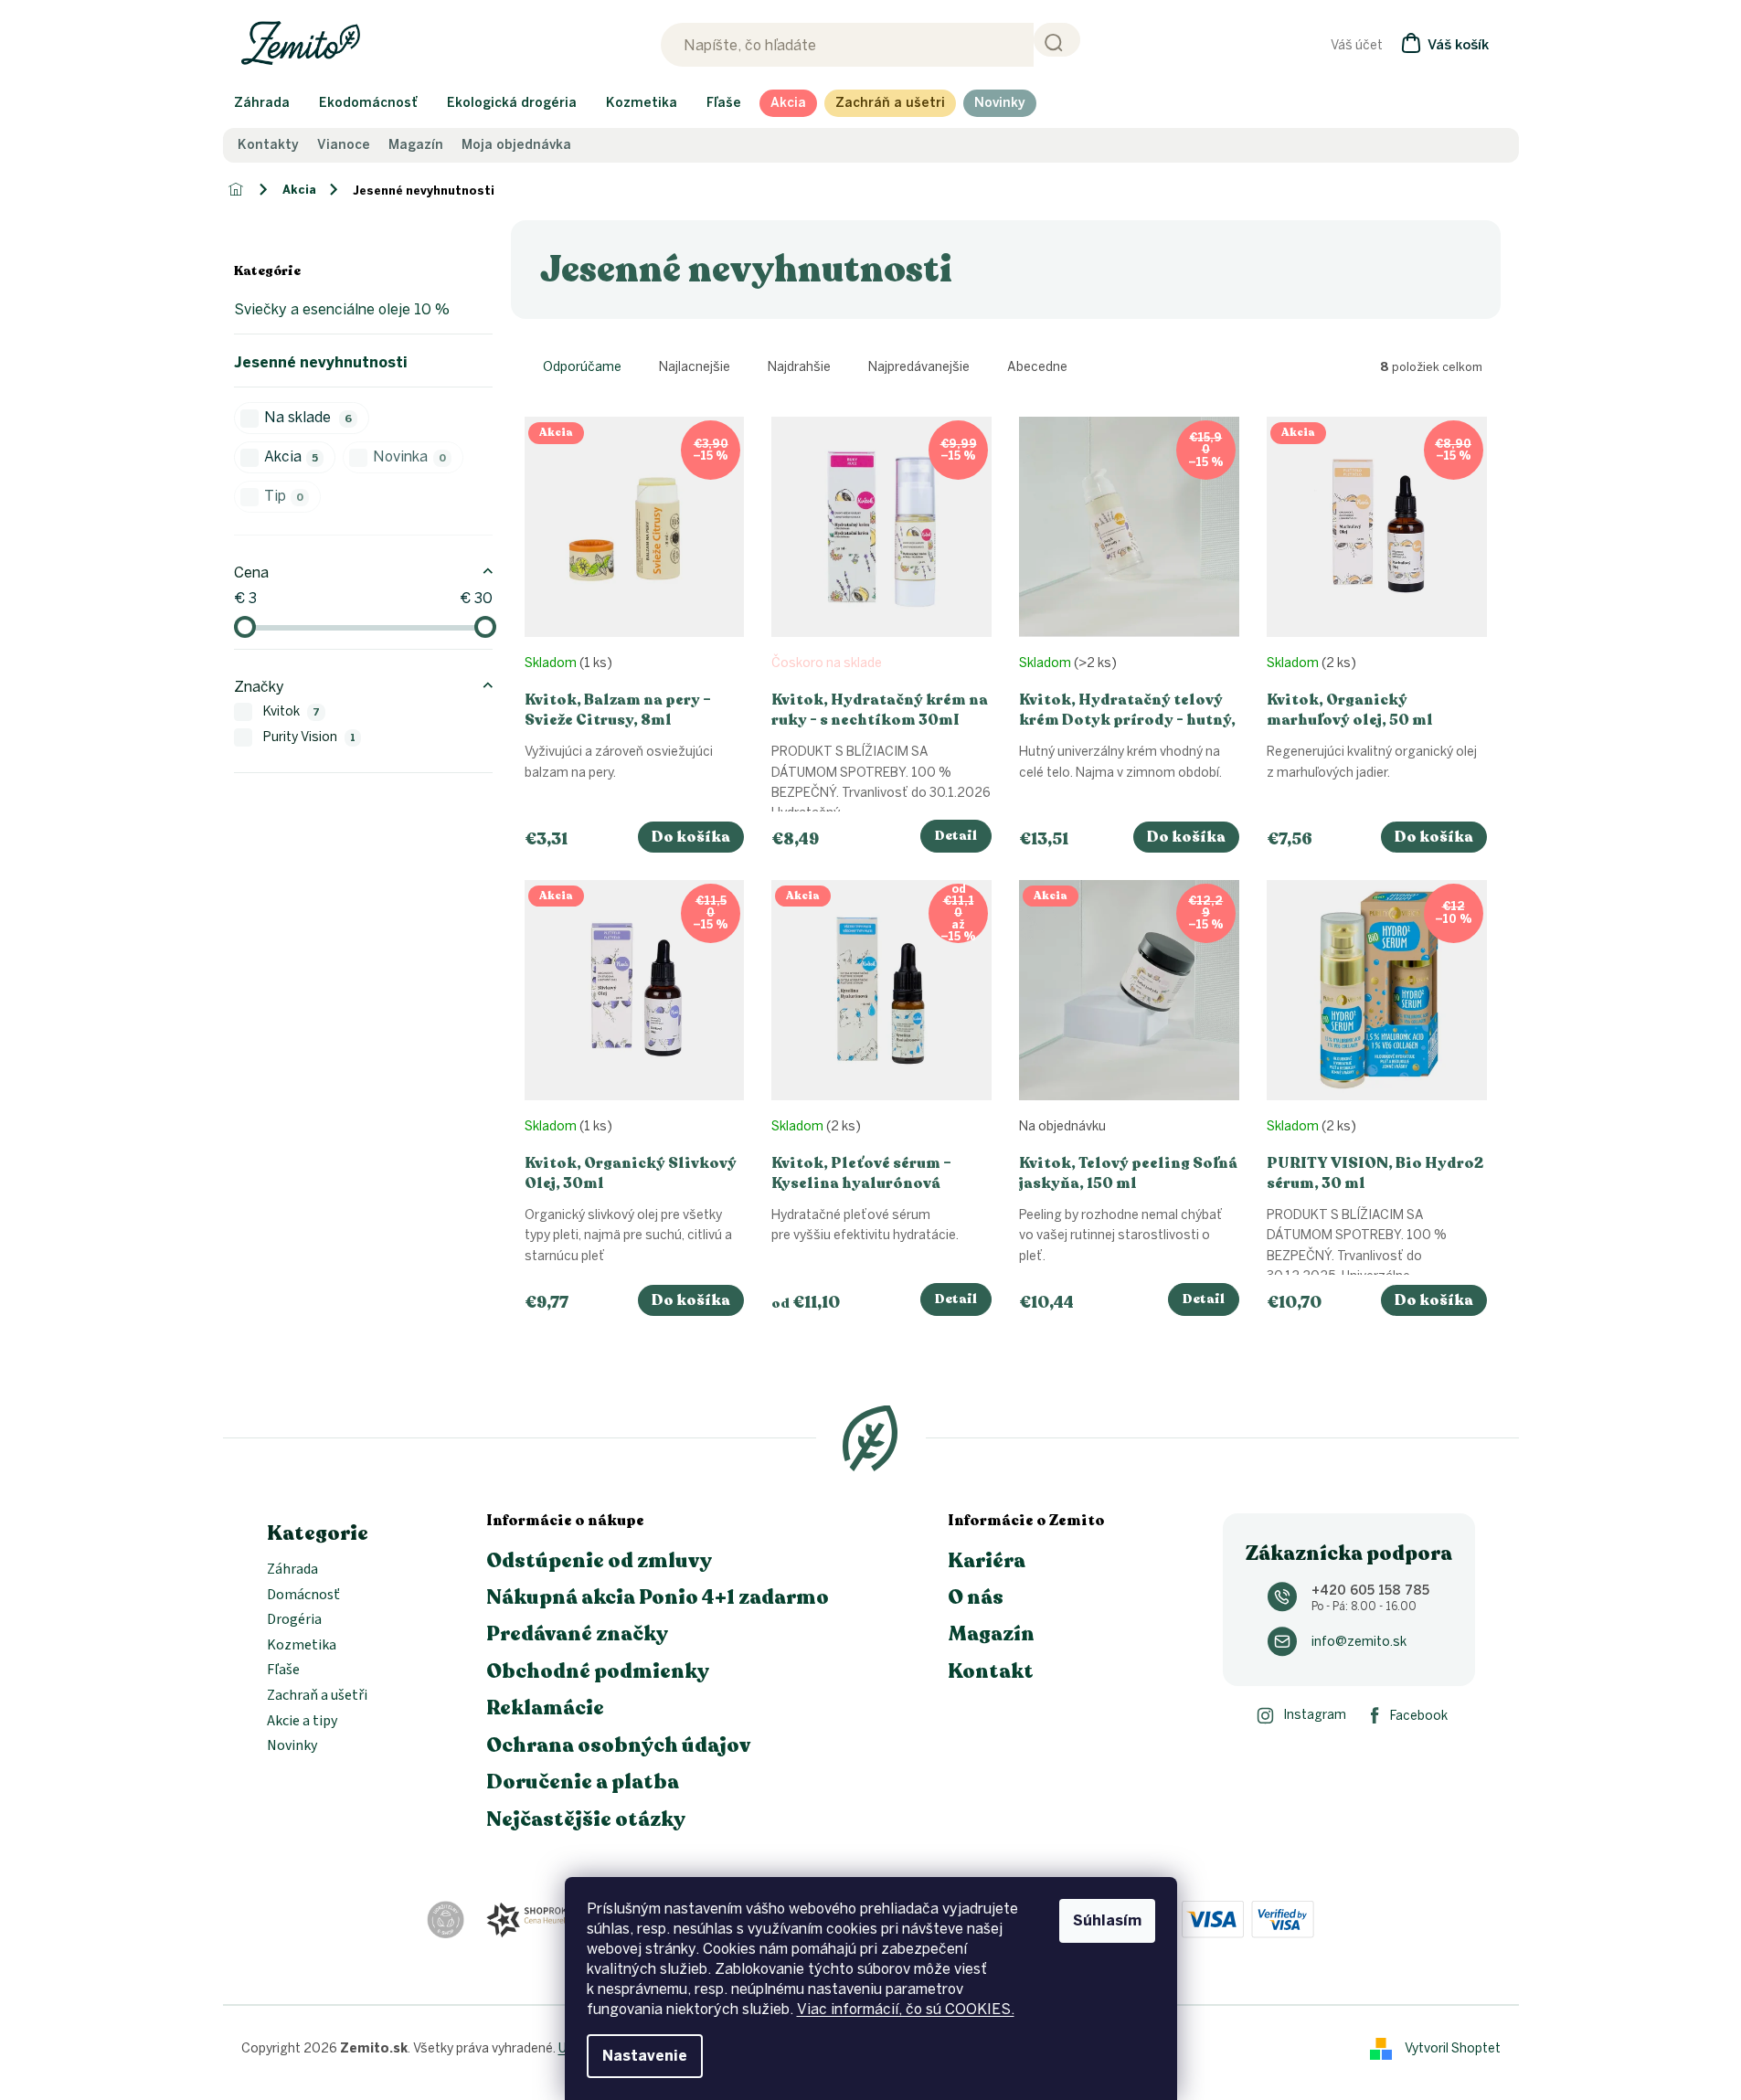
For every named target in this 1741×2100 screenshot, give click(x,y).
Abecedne (1037, 367)
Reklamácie (545, 1708)
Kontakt (991, 1671)
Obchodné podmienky (598, 1671)
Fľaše (283, 1670)
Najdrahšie (799, 367)
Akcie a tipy (302, 1722)
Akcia (292, 456)
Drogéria (294, 1620)
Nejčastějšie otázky (586, 1819)
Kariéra (987, 1561)
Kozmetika (302, 1646)
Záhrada (292, 1570)
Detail (956, 836)
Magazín (416, 145)
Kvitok (292, 711)
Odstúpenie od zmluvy (599, 1561)
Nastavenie (645, 2056)
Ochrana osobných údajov (618, 1745)
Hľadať (1057, 40)
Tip (284, 496)
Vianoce (344, 145)
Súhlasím (1107, 1920)
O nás (976, 1597)
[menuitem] (262, 103)
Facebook (1419, 1716)
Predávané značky (577, 1634)
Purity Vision (310, 737)
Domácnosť (303, 1596)
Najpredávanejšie (919, 367)
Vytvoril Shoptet (1453, 2047)
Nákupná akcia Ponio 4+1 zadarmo (658, 1597)
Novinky (292, 1746)
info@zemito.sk (1359, 1642)
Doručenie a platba (583, 1782)
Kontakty (268, 145)
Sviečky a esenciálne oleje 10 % (342, 309)
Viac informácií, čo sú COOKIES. (906, 2009)
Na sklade (308, 417)
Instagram (1315, 1715)
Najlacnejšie (695, 367)
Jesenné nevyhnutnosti (321, 362)
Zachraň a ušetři (317, 1696)
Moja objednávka (516, 145)
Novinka (409, 456)
